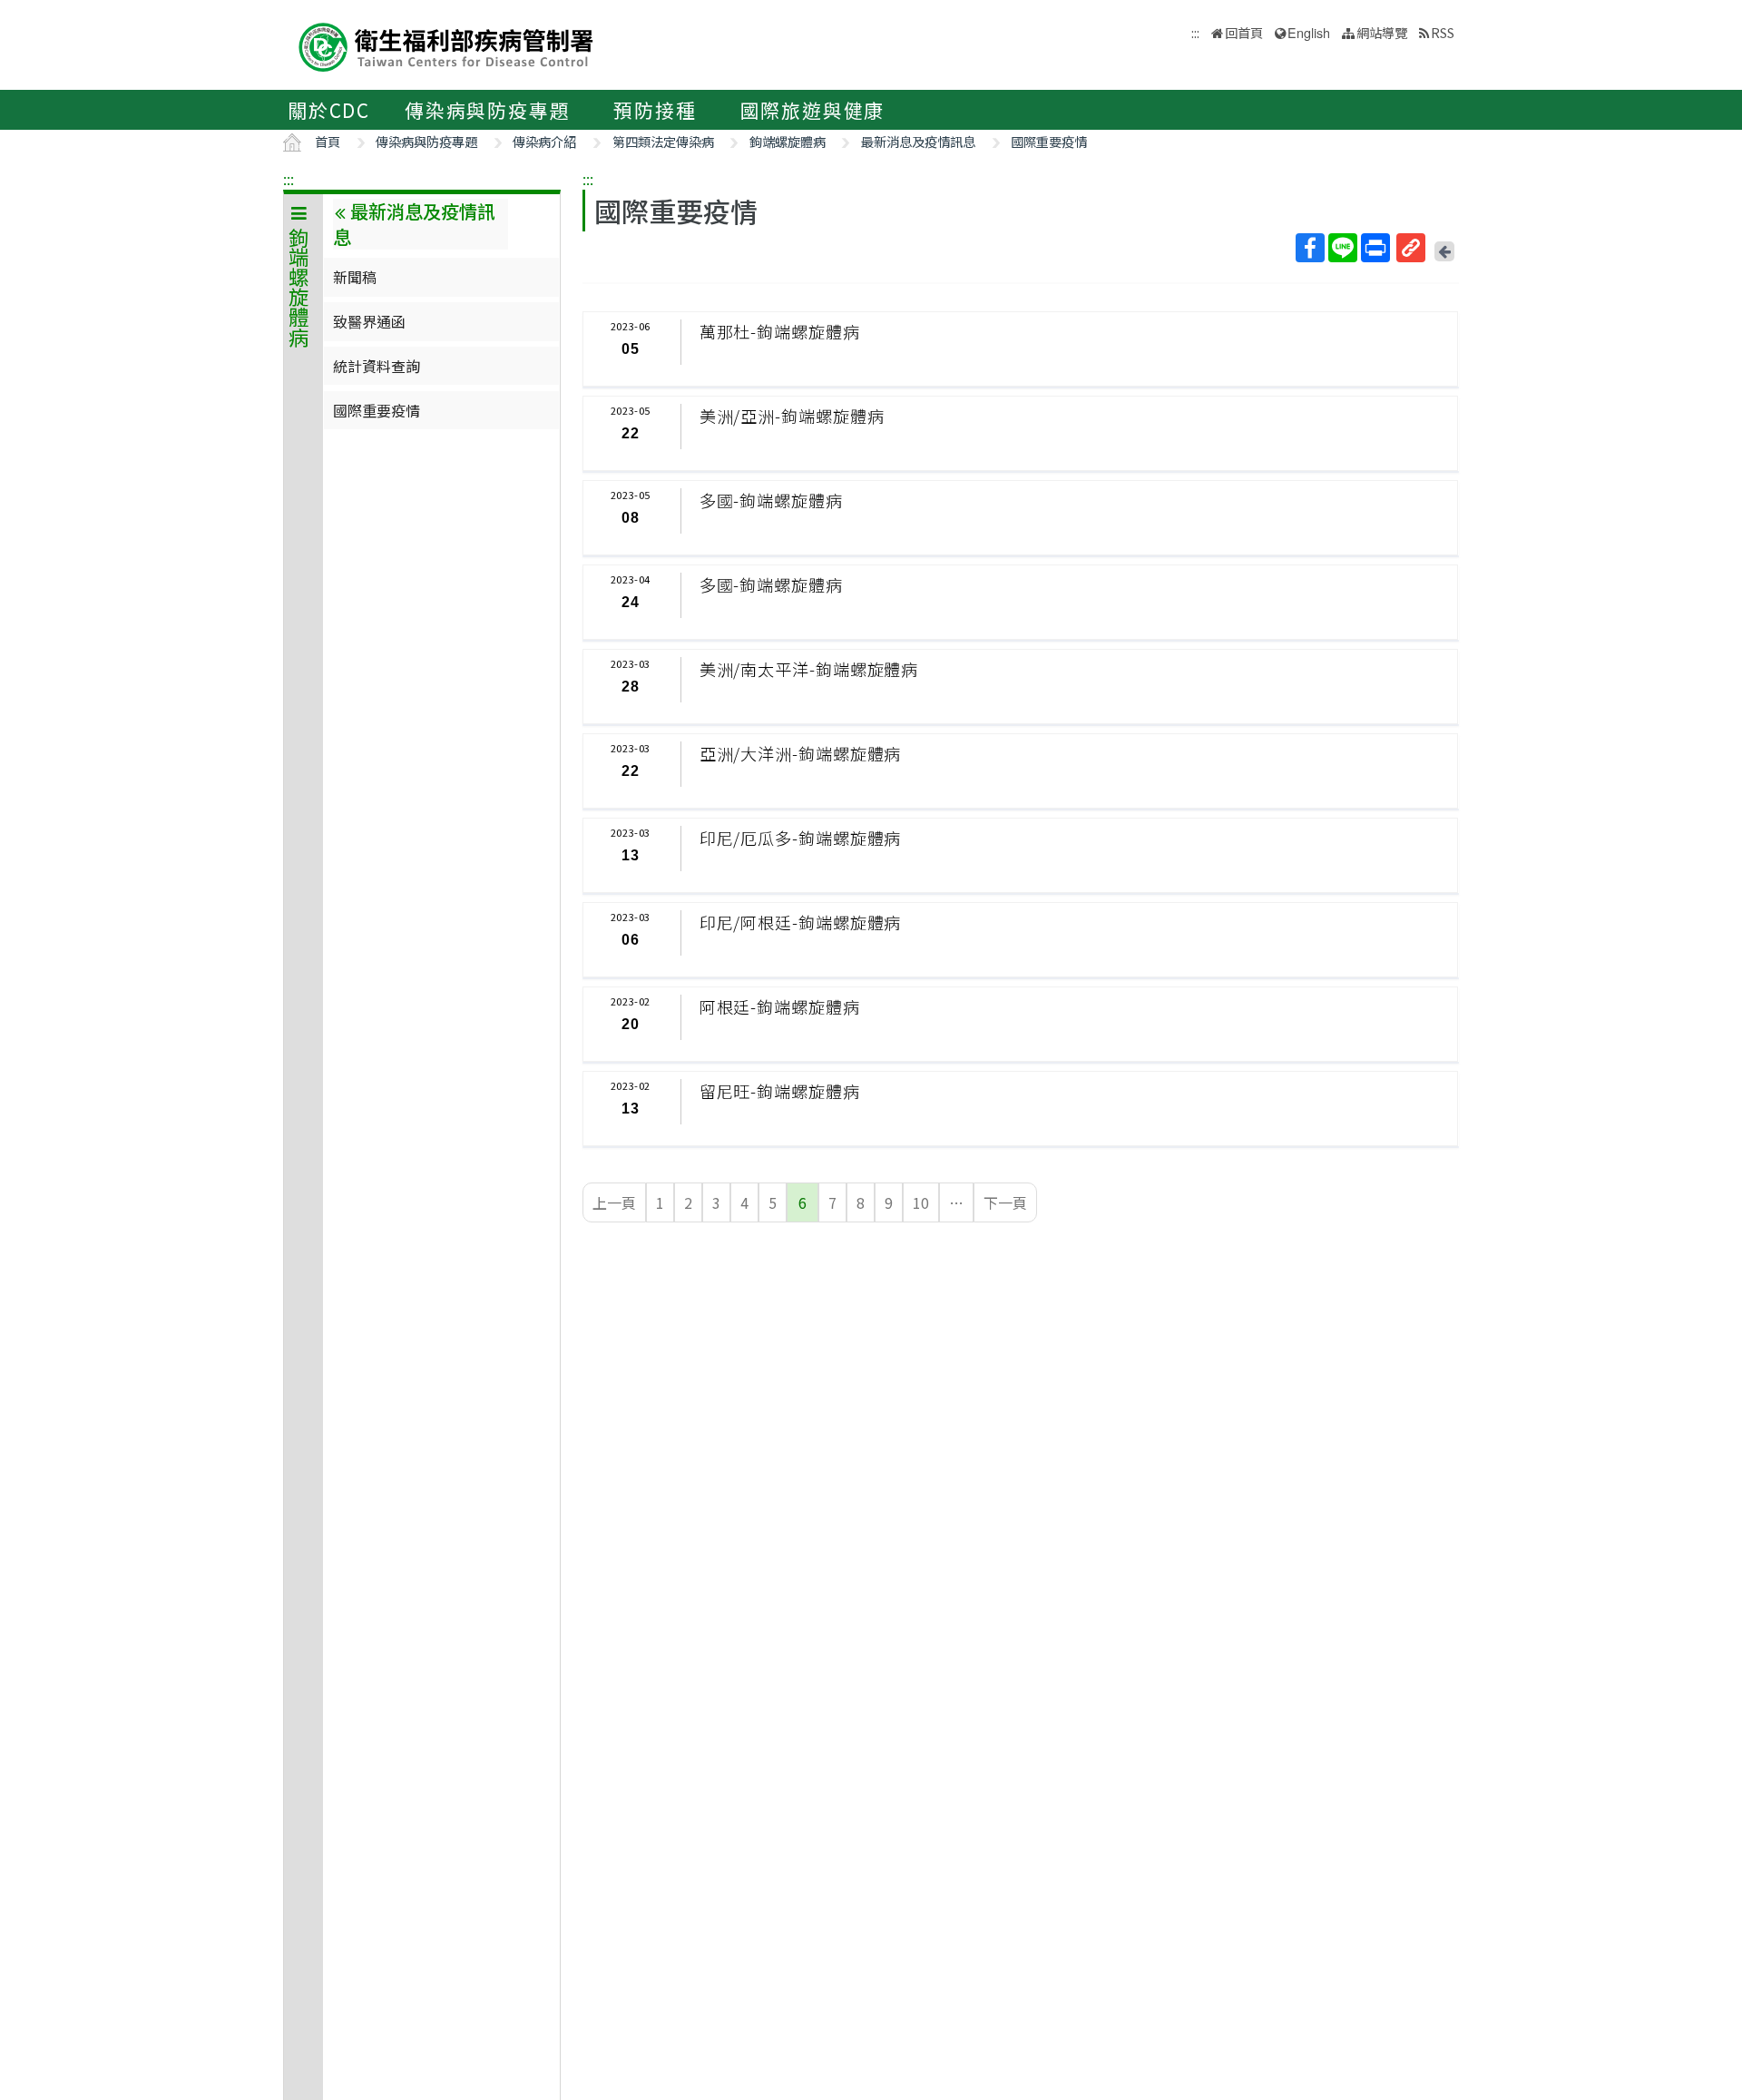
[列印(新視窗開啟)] (1375, 248)
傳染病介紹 (544, 141)
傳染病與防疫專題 (487, 110)
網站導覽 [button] (1382, 32)
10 (921, 1202)
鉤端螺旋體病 (788, 141)
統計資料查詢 (377, 366)
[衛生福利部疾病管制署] (446, 45)
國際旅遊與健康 (813, 110)
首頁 (328, 141)
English (1309, 32)
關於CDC (329, 110)
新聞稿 (355, 277)
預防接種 (655, 110)
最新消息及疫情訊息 (918, 141)
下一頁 (1005, 1202)
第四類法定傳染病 (663, 141)
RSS (1443, 32)
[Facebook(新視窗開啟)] (1310, 248)
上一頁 (614, 1202)
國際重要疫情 (1049, 141)
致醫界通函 (369, 321)
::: (289, 179)
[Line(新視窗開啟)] (1343, 248)
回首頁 (1244, 32)
